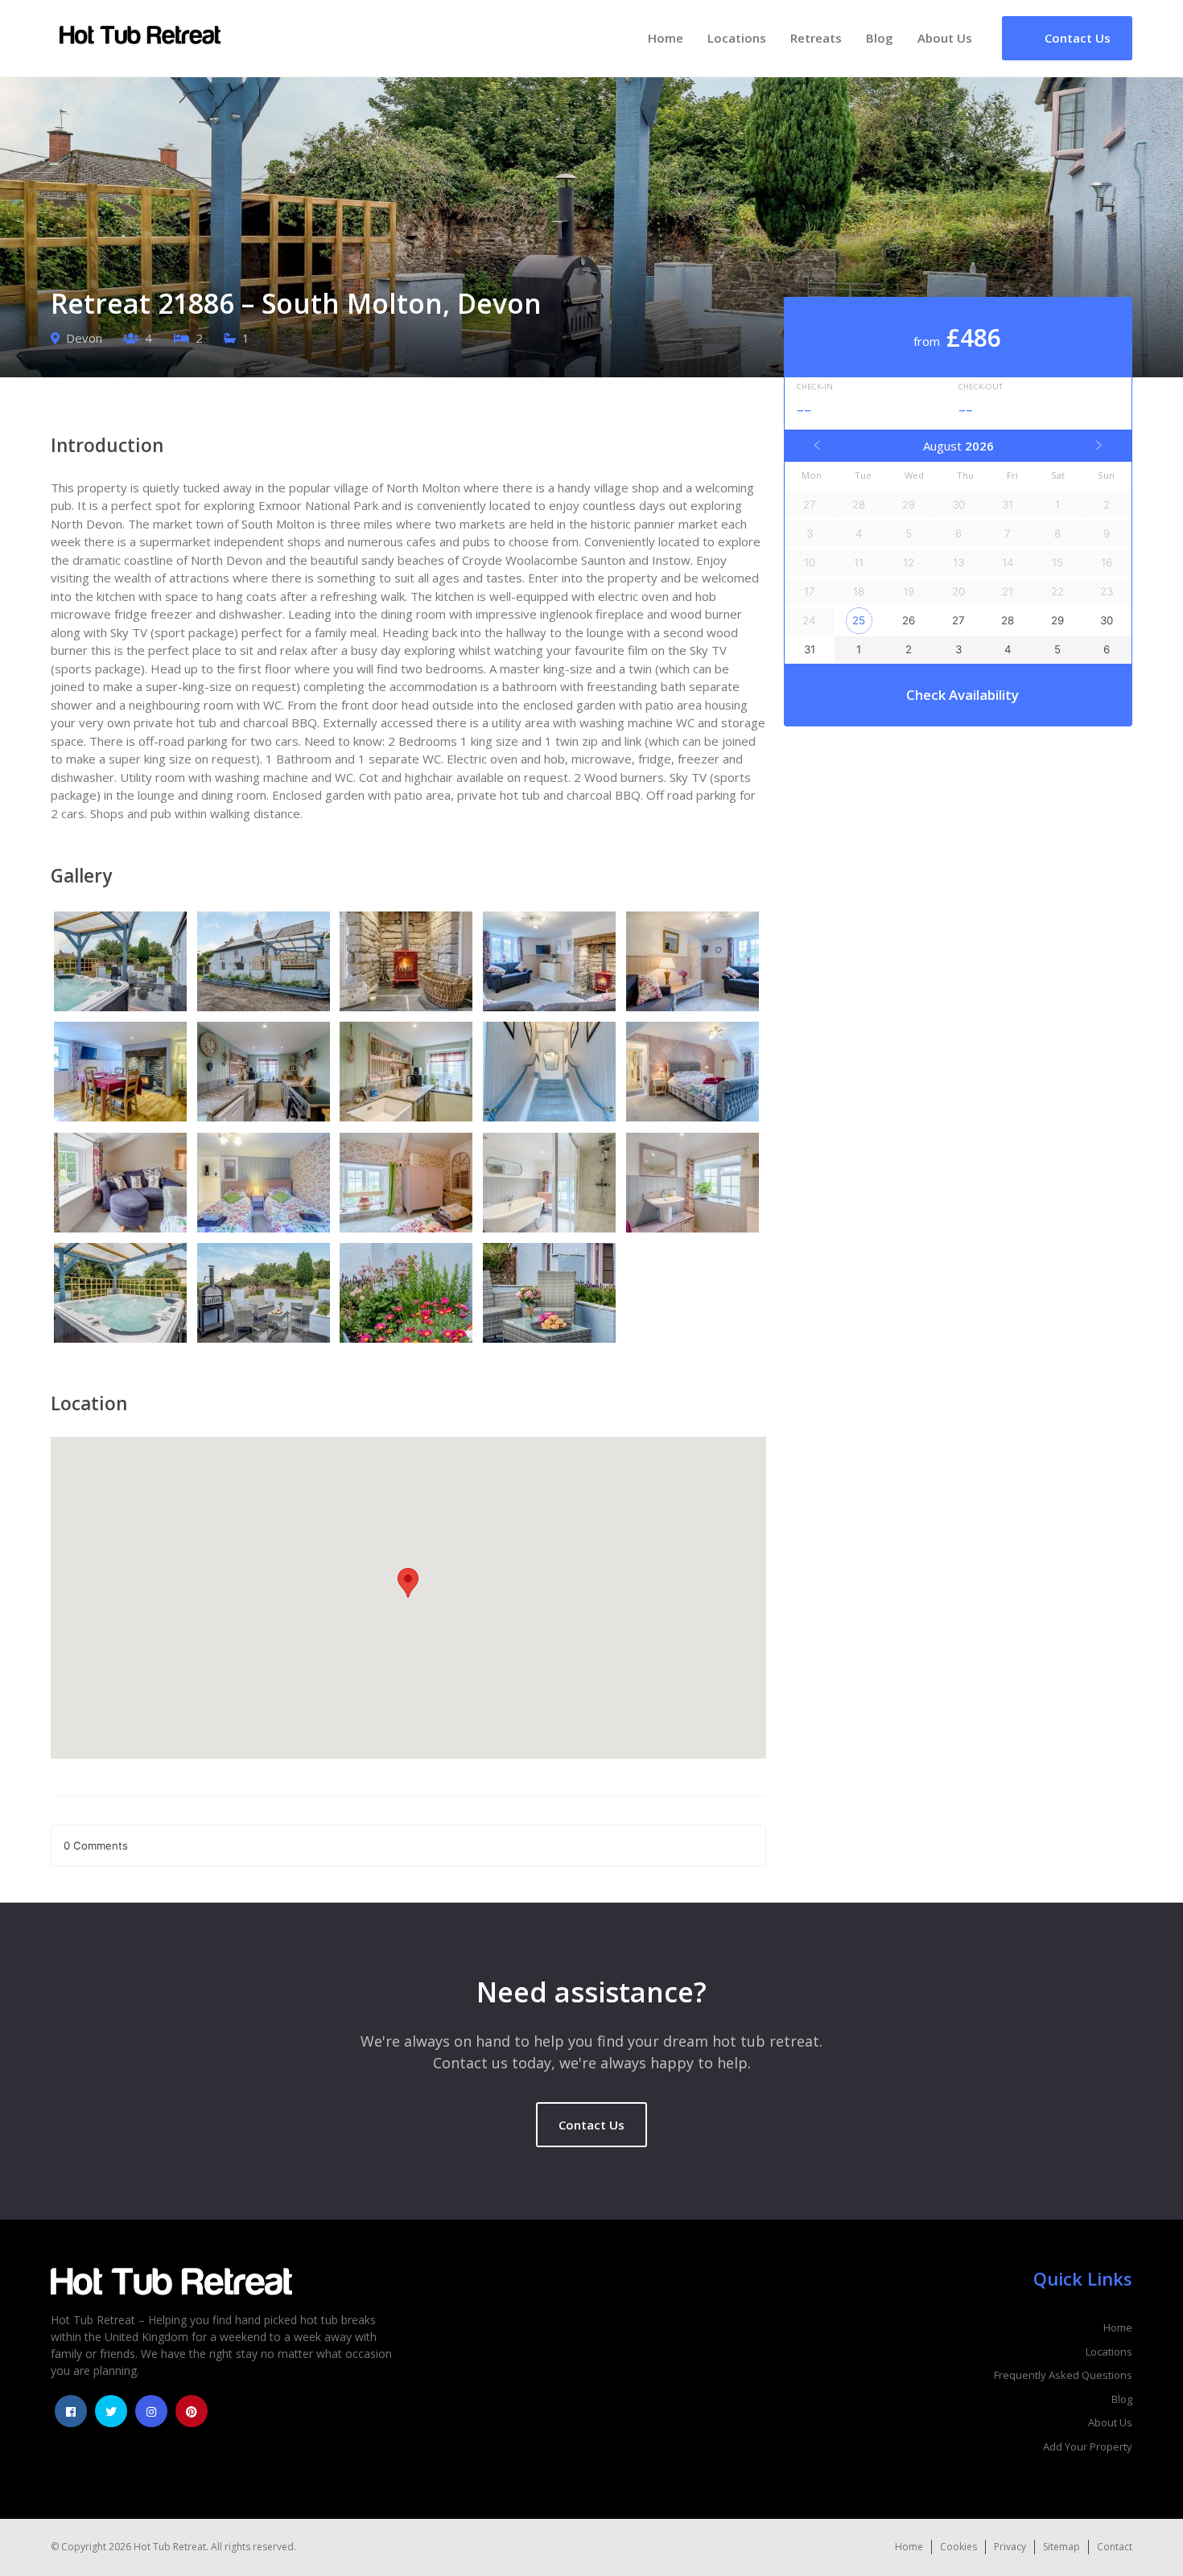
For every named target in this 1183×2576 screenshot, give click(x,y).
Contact (1115, 2547)
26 (909, 620)
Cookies (958, 2547)
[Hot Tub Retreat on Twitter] (111, 2411)
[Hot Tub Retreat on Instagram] (151, 2411)
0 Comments (96, 1846)
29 (1057, 620)
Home (666, 38)
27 (958, 620)
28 (1008, 620)
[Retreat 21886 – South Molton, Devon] (122, 964)
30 (1107, 620)
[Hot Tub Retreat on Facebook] (71, 2411)
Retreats (816, 38)
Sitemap (1061, 2547)
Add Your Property (1088, 2446)
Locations (737, 38)
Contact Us (591, 2125)
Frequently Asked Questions (1063, 2375)
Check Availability (962, 695)
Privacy (1010, 2547)
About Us (945, 38)
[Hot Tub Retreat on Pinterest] (192, 2411)
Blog (880, 38)
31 (810, 649)
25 (859, 620)
